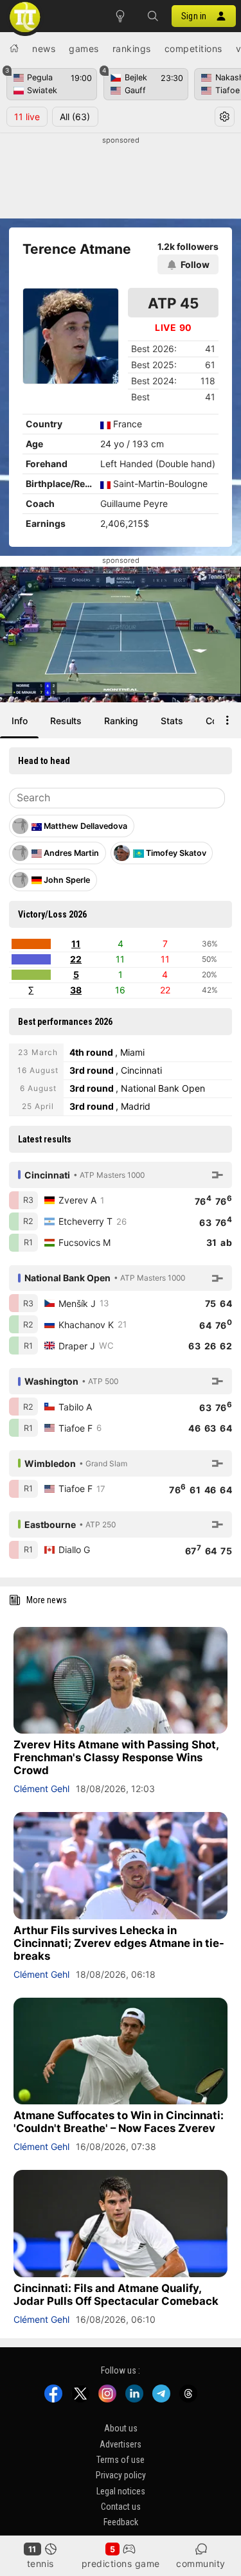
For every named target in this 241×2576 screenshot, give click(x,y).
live (27, 117)
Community (201, 2563)
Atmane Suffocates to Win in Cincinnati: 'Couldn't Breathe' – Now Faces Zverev (119, 2122)
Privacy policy (121, 2475)
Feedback (121, 2522)
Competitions (193, 49)
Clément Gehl (41, 1789)
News (44, 49)
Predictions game (121, 2563)
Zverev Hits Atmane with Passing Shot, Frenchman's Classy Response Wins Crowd (116, 1757)
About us (121, 2428)
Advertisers (121, 2444)
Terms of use (121, 2460)
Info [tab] (20, 721)
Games (84, 49)
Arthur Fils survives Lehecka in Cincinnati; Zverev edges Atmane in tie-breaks (119, 1943)
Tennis (40, 2563)
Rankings (132, 49)
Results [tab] (66, 721)
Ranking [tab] (121, 721)
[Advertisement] (121, 178)
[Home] (14, 48)
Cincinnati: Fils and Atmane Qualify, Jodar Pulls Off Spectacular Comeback (116, 2295)
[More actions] (228, 720)
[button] (152, 16)
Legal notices (121, 2491)
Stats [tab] (172, 721)
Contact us (121, 2507)
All (75, 117)
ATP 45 (173, 303)
